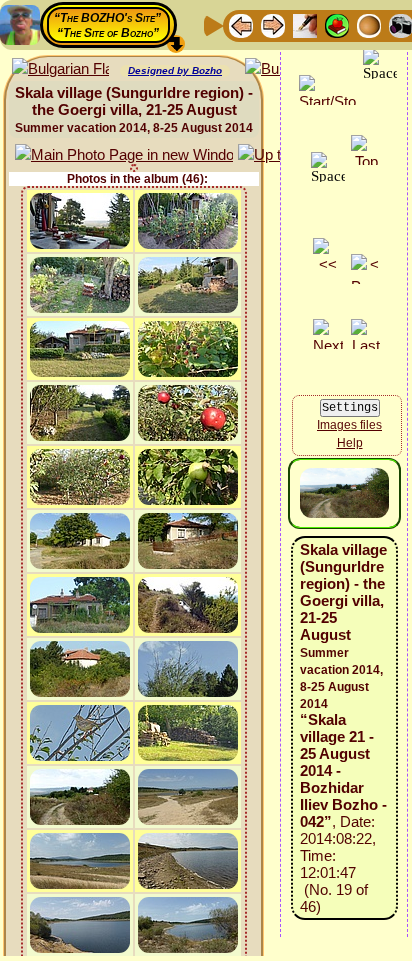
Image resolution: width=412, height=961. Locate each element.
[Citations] (337, 24)
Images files (349, 425)
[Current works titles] (369, 24)
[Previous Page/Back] (241, 24)
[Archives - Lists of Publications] (305, 24)
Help (350, 443)
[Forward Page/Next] (273, 24)
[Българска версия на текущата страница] (60, 69)
